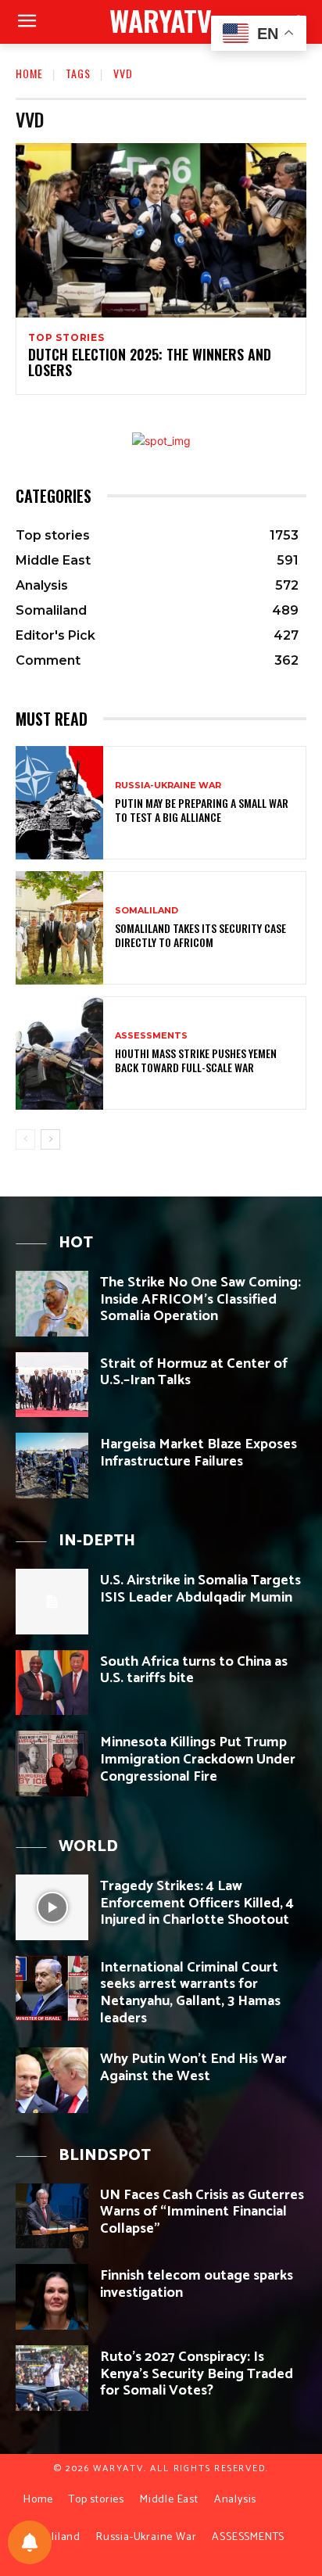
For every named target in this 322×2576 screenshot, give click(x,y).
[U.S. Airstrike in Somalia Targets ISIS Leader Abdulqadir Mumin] (52, 1602)
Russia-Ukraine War (168, 786)
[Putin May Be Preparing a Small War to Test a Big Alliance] (59, 803)
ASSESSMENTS (151, 1036)
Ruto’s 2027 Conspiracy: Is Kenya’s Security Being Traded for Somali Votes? (197, 2374)
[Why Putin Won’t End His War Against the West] (52, 2080)
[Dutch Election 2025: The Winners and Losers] (161, 230)
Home (29, 73)
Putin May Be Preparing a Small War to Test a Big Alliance (202, 810)
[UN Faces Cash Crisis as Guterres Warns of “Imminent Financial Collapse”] (52, 2216)
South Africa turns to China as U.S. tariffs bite (194, 1670)
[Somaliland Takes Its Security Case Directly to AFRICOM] (59, 928)
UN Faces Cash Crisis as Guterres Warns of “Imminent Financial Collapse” (202, 2212)
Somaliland (147, 911)
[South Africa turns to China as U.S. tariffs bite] (52, 1683)
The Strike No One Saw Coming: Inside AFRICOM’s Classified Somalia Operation (200, 1299)
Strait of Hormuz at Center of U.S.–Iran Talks (194, 1372)
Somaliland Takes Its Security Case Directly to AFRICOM (200, 935)
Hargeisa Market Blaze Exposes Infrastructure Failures (199, 1453)
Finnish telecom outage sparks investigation (197, 2284)
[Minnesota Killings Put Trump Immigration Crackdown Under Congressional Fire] (52, 1763)
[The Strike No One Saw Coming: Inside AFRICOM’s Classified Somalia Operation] (52, 1304)
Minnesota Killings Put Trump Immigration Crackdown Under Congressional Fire (198, 1759)
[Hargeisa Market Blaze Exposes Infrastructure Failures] (52, 1466)
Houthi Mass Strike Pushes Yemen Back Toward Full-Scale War (196, 1060)
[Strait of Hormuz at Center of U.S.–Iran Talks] (52, 1385)
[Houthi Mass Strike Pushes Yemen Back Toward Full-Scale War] (59, 1053)
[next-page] (50, 1139)
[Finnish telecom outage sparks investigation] (52, 2297)
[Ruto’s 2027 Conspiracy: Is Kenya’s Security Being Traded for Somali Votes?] (52, 2378)
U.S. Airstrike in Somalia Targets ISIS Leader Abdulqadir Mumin (200, 1589)
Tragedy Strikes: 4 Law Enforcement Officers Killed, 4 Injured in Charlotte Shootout (197, 1903)
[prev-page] (25, 1139)
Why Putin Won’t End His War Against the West (193, 2068)
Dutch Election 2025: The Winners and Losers (150, 362)
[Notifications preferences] (30, 2542)
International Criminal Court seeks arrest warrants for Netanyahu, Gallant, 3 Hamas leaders (190, 1993)
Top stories (66, 338)
